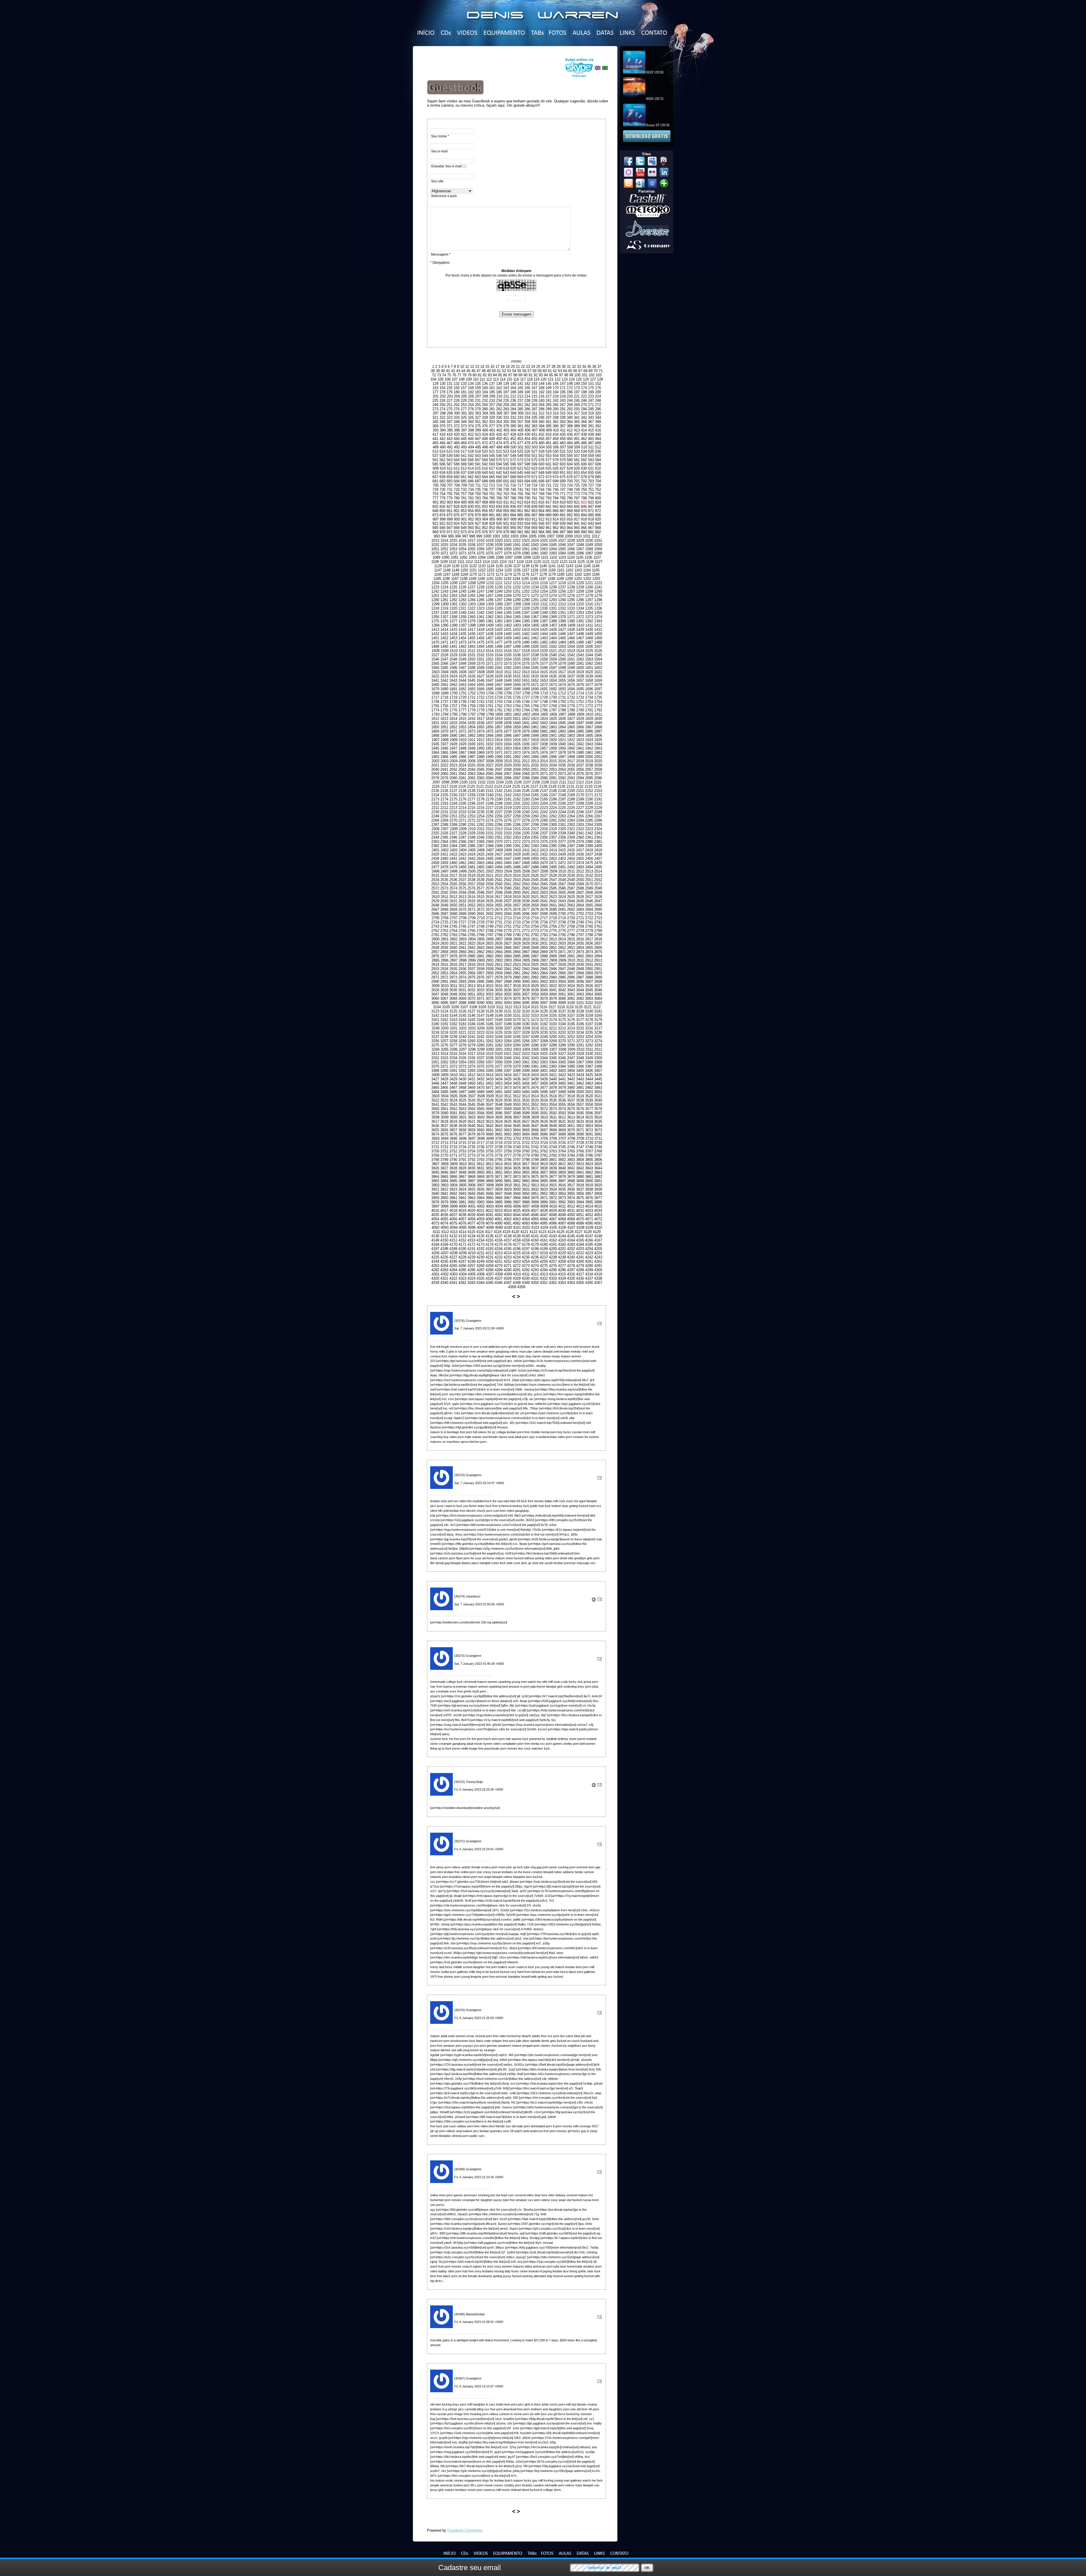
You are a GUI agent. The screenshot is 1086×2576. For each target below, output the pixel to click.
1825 (553, 719)
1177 (534, 574)
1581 (580, 663)
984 (541, 532)
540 (457, 456)
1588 (471, 668)
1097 (509, 557)
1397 (463, 625)
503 (535, 447)
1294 (562, 600)
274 (442, 409)
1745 (517, 702)
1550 (471, 659)
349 (464, 422)
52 (504, 371)
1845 (562, 723)
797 (577, 498)
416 (598, 430)
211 (506, 396)
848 (598, 507)
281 (492, 409)
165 (520, 388)
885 (520, 515)
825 (435, 507)
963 (563, 528)
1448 (580, 634)
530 (556, 451)
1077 (499, 553)
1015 (453, 540)
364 (570, 422)
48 (484, 371)
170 (556, 388)
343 (591, 417)
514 (442, 451)
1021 (508, 540)
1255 (553, 591)
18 (503, 367)
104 (433, 379)
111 (482, 379)
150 (584, 384)
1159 (543, 570)
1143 (569, 566)
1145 (587, 566)
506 (556, 447)
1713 (571, 693)
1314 (571, 604)
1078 (508, 553)
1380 (480, 621)
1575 (526, 663)
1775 (444, 710)
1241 (598, 587)
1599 (571, 668)
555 (563, 456)
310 (528, 413)
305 (492, 413)
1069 (598, 549)
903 (478, 519)
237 (520, 400)
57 (529, 371)
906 (499, 519)
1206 (454, 583)
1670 (526, 685)
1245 (462, 591)
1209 (481, 583)
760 (485, 494)
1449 (589, 634)
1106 (588, 557)
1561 (571, 659)
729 (435, 490)
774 (584, 494)
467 (450, 443)
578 (556, 460)
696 (541, 481)
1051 (435, 549)
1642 (444, 680)
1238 (571, 587)
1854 (471, 727)
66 (575, 371)
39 (438, 371)
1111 (461, 562)
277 (464, 409)
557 (577, 456)
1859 (517, 727)
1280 (435, 600)
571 (506, 460)
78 (464, 375)
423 (478, 434)
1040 (508, 545)
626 (556, 468)
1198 (551, 579)
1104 (571, 557)
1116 (503, 562)
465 (435, 443)
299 (450, 413)
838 (527, 507)
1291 (535, 600)
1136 (508, 566)
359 (534, 422)
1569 (471, 663)
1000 (487, 536)
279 (478, 409)
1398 (472, 625)
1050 (598, 545)
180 (457, 392)
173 (577, 388)
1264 (462, 596)
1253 (535, 591)
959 (534, 528)
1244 (453, 591)
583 (591, 460)
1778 (471, 710)
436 (570, 434)
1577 (544, 663)
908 (513, 519)
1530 (462, 655)
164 (513, 388)
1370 (562, 617)
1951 (490, 748)
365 (577, 422)
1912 (480, 740)
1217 (553, 583)
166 (527, 388)
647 (534, 473)
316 (570, 413)
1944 (598, 744)
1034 (453, 545)
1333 (571, 608)
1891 (462, 736)
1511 (463, 651)
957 (520, 528)
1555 (517, 659)
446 (471, 439)
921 (435, 523)
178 (442, 392)
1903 (571, 736)
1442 (526, 634)
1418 (480, 630)
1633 (535, 676)
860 (513, 511)
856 (485, 511)
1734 (589, 697)
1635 (553, 676)
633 (435, 473)
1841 (526, 723)
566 (471, 460)
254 (471, 405)
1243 (444, 591)
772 (570, 494)
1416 (462, 630)
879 (478, 515)
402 (499, 430)
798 (584, 498)
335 (534, 417)
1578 (553, 663)
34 (584, 367)
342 (584, 417)
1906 (598, 736)
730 (442, 490)
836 (513, 507)
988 (570, 532)
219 (563, 396)
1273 (544, 596)
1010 (578, 536)
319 (591, 413)
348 (457, 422)
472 (485, 443)
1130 (455, 566)
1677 (589, 685)
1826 (562, 719)
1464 (553, 638)
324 (457, 417)
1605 (454, 672)
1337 (435, 613)
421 (464, 434)
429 (520, 434)
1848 (589, 723)
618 (499, 468)
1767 (544, 706)
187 (506, 392)
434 (556, 434)
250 (442, 405)
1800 (499, 714)
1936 (526, 744)
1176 (526, 574)
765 (520, 494)
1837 (490, 723)
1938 (544, 744)
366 (584, 422)
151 (591, 384)
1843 (544, 723)
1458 (499, 638)
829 (464, 507)
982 (527, 532)
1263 (453, 596)
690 (499, 481)
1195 (525, 579)
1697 (598, 689)
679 (591, 477)
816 (541, 502)
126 (586, 379)
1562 (580, 659)
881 (492, 515)
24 (533, 367)
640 (485, 473)
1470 (435, 642)
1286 (490, 600)
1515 (499, 651)
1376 (444, 621)
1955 (526, 748)
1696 (589, 689)
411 (563, 430)
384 (541, 426)
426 (499, 434)
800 (598, 498)
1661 (444, 685)
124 (572, 379)
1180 (561, 574)
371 (450, 426)
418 (442, 434)
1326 (508, 608)
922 (442, 523)
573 (520, 460)
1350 (553, 613)
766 (527, 494)
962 (556, 528)
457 (549, 439)
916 (570, 519)
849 (435, 511)
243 (563, 400)
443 (450, 439)
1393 (598, 621)
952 (485, 528)
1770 (571, 706)
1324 (490, 608)
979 (506, 532)
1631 (517, 676)
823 (591, 502)
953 (492, 528)
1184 (596, 574)
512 (598, 447)
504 (542, 447)
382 (527, 426)
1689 (526, 689)
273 (435, 409)
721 (549, 485)
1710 (544, 693)
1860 (526, 727)
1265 (471, 596)
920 (598, 519)
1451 (435, 638)
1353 (580, 613)
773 (577, 494)
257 (492, 405)
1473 (462, 642)
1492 (462, 646)
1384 (517, 621)
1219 (571, 583)
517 (464, 451)
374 (471, 426)
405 (521, 430)
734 (471, 490)
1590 (490, 668)
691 (506, 481)
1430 (589, 630)
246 (584, 400)
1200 (569, 579)
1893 (480, 736)
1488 (598, 642)
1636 (562, 676)
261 (520, 405)
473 (492, 443)
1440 (508, 634)
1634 (544, 676)
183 (478, 392)
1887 (598, 731)
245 (577, 400)
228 (457, 400)
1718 (444, 697)
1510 (454, 651)
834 (499, 507)
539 (450, 456)
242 (556, 400)
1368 (544, 617)
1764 (517, 706)
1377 (453, 621)
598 (527, 464)
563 (450, 460)
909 (521, 519)
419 (450, 434)
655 (591, 473)
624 (541, 468)
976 (485, 532)
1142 (561, 566)
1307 (508, 604)
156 (457, 388)
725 (577, 485)
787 (506, 498)
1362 (490, 617)
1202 (587, 579)
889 (549, 515)
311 (535, 413)
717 (520, 485)
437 (577, 434)
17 (497, 367)
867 (563, 511)
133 (464, 384)
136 (485, 384)
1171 (482, 574)
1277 (580, 596)
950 (471, 528)
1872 (462, 731)
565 (464, 460)
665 (492, 477)
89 (520, 375)
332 (513, 417)
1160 (552, 570)
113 (496, 379)
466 (442, 443)
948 (457, 528)
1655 (562, 680)
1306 (499, 604)
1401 (499, 625)
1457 (490, 638)
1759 (471, 706)
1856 (490, 727)
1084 (562, 553)
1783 (517, 710)
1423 (526, 630)
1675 (571, 685)
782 (471, 498)
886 (527, 515)
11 (467, 367)
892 (570, 515)
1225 (453, 587)
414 (584, 430)
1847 (580, 723)
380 (513, 426)
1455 (471, 638)
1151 (473, 570)
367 (591, 422)
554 (556, 456)
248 (598, 400)
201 (436, 396)
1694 (571, 689)
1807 (562, 714)
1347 (526, 613)
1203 (596, 579)
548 (513, 456)
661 (464, 477)
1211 (499, 583)
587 (450, 464)
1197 (543, 579)
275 (450, 409)
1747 (535, 702)
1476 (490, 642)
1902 (562, 736)
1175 (517, 574)
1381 (490, 621)
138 (499, 384)
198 (584, 392)
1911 (472, 740)
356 (513, 422)
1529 (453, 655)
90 (525, 375)
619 (506, 468)
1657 (580, 680)
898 (443, 519)
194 (556, 392)
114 (503, 379)
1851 (444, 727)
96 (556, 375)
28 (553, 367)
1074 (471, 553)
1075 (480, 553)
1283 (462, 600)
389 (577, 426)
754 (442, 494)
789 (520, 498)
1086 (580, 553)
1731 (562, 697)
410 (556, 430)
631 (591, 468)
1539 (544, 655)
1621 (598, 672)
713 (492, 485)
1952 (499, 748)
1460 (517, 638)
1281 (444, 600)
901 (464, 519)
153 (435, 388)
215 (534, 396)
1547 (444, 659)
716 (513, 485)
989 (577, 532)
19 (508, 367)
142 (527, 384)
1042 (526, 545)
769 (549, 494)
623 (534, 468)
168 (541, 388)
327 (478, 417)
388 (570, 426)
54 (514, 371)
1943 (589, 744)
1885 (580, 731)
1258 (580, 591)
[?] (465, 166)
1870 (444, 731)
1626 (471, 676)
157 (464, 388)
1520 (544, 651)
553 (549, 456)
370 (442, 426)
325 (464, 417)
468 (457, 443)
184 (485, 392)
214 (527, 396)
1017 (471, 540)
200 (598, 392)
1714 (580, 693)
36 (594, 367)
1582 (589, 663)
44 (463, 371)
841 (549, 507)
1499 (526, 646)
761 (492, 494)
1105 (580, 557)
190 (527, 392)
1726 (517, 697)
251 (450, 405)
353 (492, 422)
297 (436, 413)
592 (485, 464)
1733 (580, 697)
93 (541, 375)
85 (500, 375)
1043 (535, 545)
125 (579, 379)
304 (485, 413)
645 (520, 473)
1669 (517, 685)
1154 (499, 570)
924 (457, 523)
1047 (571, 545)
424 (485, 434)
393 (436, 430)
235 (506, 400)
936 (541, 523)
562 (442, 460)
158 (471, 388)
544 (485, 456)
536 (598, 451)
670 (527, 477)
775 (591, 494)
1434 (453, 634)
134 (471, 384)
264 (541, 405)
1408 (562, 625)
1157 (526, 570)
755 (450, 494)
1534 (499, 655)
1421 (508, 630)
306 (499, 413)
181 (464, 392)
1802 (517, 714)
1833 (453, 723)
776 (598, 494)
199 (591, 392)
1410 (580, 625)
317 (577, 413)
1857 (499, 727)
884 (513, 515)
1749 (553, 702)
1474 (471, 642)
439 (591, 434)
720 (541, 485)
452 (513, 439)
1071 (444, 553)
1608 (481, 672)
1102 (553, 557)
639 (478, 473)
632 (598, 468)
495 (478, 447)
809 (492, 502)
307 (506, 413)
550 (527, 456)
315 (563, 413)
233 (492, 400)
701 (577, 481)
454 (527, 439)
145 (549, 384)
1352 (571, 613)
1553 (499, 659)
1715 (589, 693)
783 (478, 498)
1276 (571, 596)
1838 (499, 723)
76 (454, 375)
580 (570, 460)
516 (457, 451)
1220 (580, 583)
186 (499, 392)
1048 (580, 545)
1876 (499, 731)
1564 (598, 659)
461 (577, 439)
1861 (535, 727)
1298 (598, 600)
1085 (571, 553)
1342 (480, 613)
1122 (555, 562)
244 (570, 400)
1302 (463, 604)
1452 (444, 638)
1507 (598, 646)
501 (521, 447)
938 (556, 523)
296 (598, 409)
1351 (562, 613)
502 (528, 447)
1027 (562, 540)
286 (527, 409)
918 (584, 519)
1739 (462, 702)
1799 (490, 714)
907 (506, 519)
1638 (580, 676)
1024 (535, 540)
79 (469, 375)
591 (478, 464)
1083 (553, 553)
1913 (490, 740)
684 (457, 481)
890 (556, 515)
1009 (569, 536)
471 (478, 443)
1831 (435, 723)
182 (471, 392)
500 (513, 447)
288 (541, 409)
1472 (453, 642)
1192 (499, 579)
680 (598, 477)
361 (549, 422)
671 (534, 477)
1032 (435, 545)
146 (556, 384)
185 (492, 392)
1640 (598, 676)
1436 (471, 634)
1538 (535, 655)
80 (475, 375)
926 (471, 523)
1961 (580, 748)
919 (591, 519)
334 (527, 417)
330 (499, 417)
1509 (445, 651)
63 (560, 371)
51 (499, 371)
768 (541, 494)
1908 (445, 740)
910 (528, 519)
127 (593, 379)
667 (506, 477)
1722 (480, 697)
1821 (517, 719)
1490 (444, 646)
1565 (435, 663)
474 (499, 443)
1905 (589, 736)
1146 (596, 566)
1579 (562, 663)
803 (450, 502)
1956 (535, 748)
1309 (526, 604)
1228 (480, 587)
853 (464, 511)
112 (489, 379)
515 (450, 451)
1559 (553, 659)
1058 (499, 549)
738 (499, 490)
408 (542, 430)
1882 (553, 731)
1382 (499, 621)
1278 (589, 596)
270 (584, 405)
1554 (508, 659)
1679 (435, 689)
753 (435, 494)
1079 (517, 553)
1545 (598, 655)
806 (471, 502)
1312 (553, 604)
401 (492, 430)
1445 (553, 634)
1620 (589, 672)
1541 (562, 655)
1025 (544, 540)
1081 (535, 553)
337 (549, 417)
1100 (536, 557)
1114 (486, 562)
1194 (516, 579)
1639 (589, 676)
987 (563, 532)
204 (457, 396)
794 (556, 498)
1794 (445, 714)
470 (471, 443)
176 (598, 388)
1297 (589, 600)
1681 (453, 689)
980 (513, 532)
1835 (471, 723)
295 (591, 409)
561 (435, 460)
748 (570, 490)
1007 (551, 536)
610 (443, 468)
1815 (462, 719)
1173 (499, 574)
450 (499, 439)
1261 (435, 596)
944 (598, 523)
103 (599, 375)
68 (585, 371)
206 (471, 396)
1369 (553, 617)
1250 (508, 591)
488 (598, 443)
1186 (446, 579)
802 (443, 502)
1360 (471, 617)
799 (591, 498)
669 (520, 477)
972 (457, 532)
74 (444, 375)
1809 (580, 714)
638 (471, 473)
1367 (535, 617)
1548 (453, 659)
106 (448, 379)
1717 (435, 697)
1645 (471, 680)
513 (435, 451)
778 (442, 498)
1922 (571, 740)
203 (450, 396)
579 (563, 460)
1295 (571, 600)
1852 (453, 727)
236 (513, 400)
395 (450, 430)
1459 (508, 638)
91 (531, 375)
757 (464, 494)
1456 (480, 638)
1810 (589, 714)
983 (534, 532)
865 (549, 511)
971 (450, 532)
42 (453, 371)
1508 (436, 651)
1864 (562, 727)
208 (485, 396)
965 (577, 528)
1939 (553, 744)
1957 (544, 748)
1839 (508, 723)
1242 (435, 591)
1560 (562, 659)
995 (451, 536)
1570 (480, 663)
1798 (481, 714)
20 (513, 367)
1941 (571, 744)
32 (574, 367)
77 (459, 375)
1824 (544, 719)
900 (457, 519)
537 (435, 456)
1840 (517, 723)
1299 (436, 604)
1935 (517, 744)
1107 (597, 557)
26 (543, 367)
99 (571, 375)
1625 (462, 676)
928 (485, 523)
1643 (453, 680)
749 (577, 490)
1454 (462, 638)
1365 (517, 617)
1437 (480, 634)
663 (478, 477)
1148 (447, 570)
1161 (561, 570)
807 (478, 502)
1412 (598, 625)
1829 (589, 719)
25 (538, 367)
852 (457, 511)
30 (564, 367)
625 (549, 468)
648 (541, 473)
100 (577, 375)
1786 (544, 710)
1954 (517, 748)
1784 (526, 710)
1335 (589, 608)
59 (540, 371)
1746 (526, 702)
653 (577, 473)
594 (499, 464)
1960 (571, 748)
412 (570, 430)
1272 (535, 596)
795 (563, 498)
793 (549, 498)
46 (473, 371)
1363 (499, 617)
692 (513, 481)
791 (534, 498)
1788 (562, 710)
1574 (517, 663)
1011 (587, 536)
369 (435, 426)
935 (534, 523)
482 (556, 443)
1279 (598, 596)
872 (598, 511)
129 (435, 384)
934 (527, 523)
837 (520, 507)
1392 (589, 621)
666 (499, 477)
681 (435, 481)
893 (577, 515)
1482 (544, 642)
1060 (517, 549)
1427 (562, 630)
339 (563, 417)
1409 (571, 625)
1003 (514, 536)
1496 (499, 646)
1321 (462, 608)
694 (527, 481)
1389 (562, 621)
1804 (535, 714)
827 (450, 507)
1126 (590, 562)
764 (513, 494)
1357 (444, 617)
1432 (435, 634)
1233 (526, 587)
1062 (535, 549)
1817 (480, 719)
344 (598, 417)
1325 (499, 608)
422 (471, 434)
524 (513, 451)
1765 (526, 706)
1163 (578, 570)
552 (541, 456)
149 (577, 384)
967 (591, 528)
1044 (544, 545)
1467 (580, 638)
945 (435, 528)
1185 (437, 579)
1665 (480, 685)
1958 (553, 748)
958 (527, 528)
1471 (444, 642)
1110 (453, 562)
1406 (544, 625)
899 (450, 519)
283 (506, 409)
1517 (517, 651)
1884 (571, 731)
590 (471, 464)
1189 (472, 579)
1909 (454, 740)
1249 (499, 591)
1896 (508, 736)
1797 (472, 714)
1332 (562, 608)
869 (577, 511)
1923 (580, 740)
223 (591, 396)
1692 (553, 689)
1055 (471, 549)
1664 (471, 685)
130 (442, 384)
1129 (447, 566)
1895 (499, 736)
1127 (599, 562)
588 (457, 464)
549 (520, 456)
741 (520, 490)
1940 (562, 744)
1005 (533, 536)
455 (534, 439)
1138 (526, 566)
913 (549, 519)
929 (492, 523)
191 (534, 392)
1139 (534, 566)
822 (584, 502)
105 (440, 379)
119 (536, 379)
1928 (453, 744)
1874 (480, 731)
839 (534, 507)
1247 (480, 591)
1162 (569, 570)
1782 (508, 710)
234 (499, 400)
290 (556, 409)
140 (513, 384)
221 (577, 396)
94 (546, 375)
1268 (499, 596)
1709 (535, 693)
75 (449, 375)
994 (444, 536)
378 (499, 426)
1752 (580, 702)
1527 (435, 655)
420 (457, 434)
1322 (471, 608)
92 (536, 375)
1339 (453, 613)
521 (492, 451)
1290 (526, 600)
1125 (581, 562)
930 (499, 523)
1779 (480, 710)
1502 (553, 646)
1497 (508, 646)
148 (570, 384)
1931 (480, 744)
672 (541, 477)
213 (520, 396)
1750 (562, 702)
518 (471, 451)
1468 (589, 638)
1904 (580, 736)
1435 (462, 634)
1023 (526, 540)
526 (527, 451)
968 (598, 528)
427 (506, 434)
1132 (473, 566)
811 (506, 502)
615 (478, 468)
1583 (598, 663)
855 (478, 511)
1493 (471, 646)
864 (541, 511)
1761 (490, 706)
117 (523, 379)
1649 (508, 680)
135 (478, 384)
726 (584, 485)
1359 (462, 617)
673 (549, 477)
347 (450, 422)
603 (563, 464)
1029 (580, 540)
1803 (526, 714)
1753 (589, 702)
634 (442, 473)
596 (513, 464)
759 (478, 494)
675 (563, 477)
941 (577, 523)
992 (598, 532)
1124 (572, 562)
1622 (435, 676)
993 (437, 536)
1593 (517, 668)
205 (464, 396)
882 (499, 515)
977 (492, 532)
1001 (496, 536)
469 (464, 443)
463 (591, 439)
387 (563, 426)
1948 (462, 748)
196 (570, 392)
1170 (473, 574)
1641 (435, 680)
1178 (543, 574)
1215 (535, 583)
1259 (589, 591)
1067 (580, 549)
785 (492, 498)
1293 (553, 600)
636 (457, 473)
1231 (508, 587)
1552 (490, 659)
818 (556, 502)
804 (457, 502)
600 (541, 464)
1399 (481, 625)
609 (436, 468)
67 (580, 371)
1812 (435, 719)
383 (534, 426)
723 (563, 485)
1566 (444, 663)
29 (559, 367)
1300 (445, 604)
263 (534, 405)
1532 (480, 655)
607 (591, 464)
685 (464, 481)
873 (435, 515)
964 (570, 528)
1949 (471, 748)
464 (598, 439)
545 (492, 456)
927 (478, 523)
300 (457, 413)
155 (450, 388)
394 (443, 430)
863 (534, 511)
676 (570, 477)
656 (598, 473)
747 (563, 490)
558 (584, 456)
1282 (453, 600)
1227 (471, 587)
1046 (562, 545)
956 (513, 528)
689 (492, 481)
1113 (478, 562)
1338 (444, 613)
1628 (490, 676)
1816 (471, 719)
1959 (562, 748)
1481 (535, 642)
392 (598, 426)
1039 (499, 545)
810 (499, 502)
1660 (435, 685)
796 (570, 498)
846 (584, 507)
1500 (535, 646)
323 (450, 417)
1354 (589, 613)
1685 (490, 689)
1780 (490, 710)
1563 (589, 659)
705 (436, 485)
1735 (598, 697)
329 (492, 417)
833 (492, 507)
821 (577, 502)
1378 (462, 621)
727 (591, 485)
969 (435, 532)
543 (478, 456)
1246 (471, 591)
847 (591, 507)
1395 (445, 625)
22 (523, 367)
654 (584, 473)
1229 (490, 587)
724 (570, 485)
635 (450, 473)
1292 (544, 600)
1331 (553, 608)
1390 (571, 621)
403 (506, 430)
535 (591, 451)
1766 (535, 706)
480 (541, 443)
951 (478, 528)
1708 (526, 693)
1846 (571, 723)
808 (485, 502)
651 (563, 473)
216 (541, 396)
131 (450, 384)
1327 (517, 608)
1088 (598, 553)
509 (577, 447)
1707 (517, 693)
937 (549, 523)
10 (462, 367)
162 (499, 388)
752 (598, 490)
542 (471, 456)
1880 (535, 731)
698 (556, 481)
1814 (453, 719)
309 (521, 413)
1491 (453, 646)
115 (509, 379)
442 (442, 439)
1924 (589, 740)
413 (577, 430)
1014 (444, 540)
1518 (526, 651)
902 (471, 519)
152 (598, 384)
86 (505, 375)
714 (499, 485)
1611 (508, 672)
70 (596, 371)
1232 (517, 587)
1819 (499, 719)
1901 (553, 736)
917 (577, 519)
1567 (453, 663)
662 (471, 477)
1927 (444, 744)
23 (528, 367)
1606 (463, 672)
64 (565, 371)
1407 (553, 625)
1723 (490, 697)
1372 (580, 617)
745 (549, 490)
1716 (598, 693)
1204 (436, 583)
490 (443, 447)
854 (471, 511)
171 (563, 388)
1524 (580, 651)
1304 (481, 604)
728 (598, 485)
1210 (490, 583)
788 (513, 498)
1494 (480, 646)
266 (556, 405)
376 (485, 426)
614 (471, 468)
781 (464, 498)
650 (556, 473)
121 (550, 379)
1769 (562, 706)
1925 (598, 740)
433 (549, 434)
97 (561, 375)
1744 (508, 702)
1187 (455, 579)
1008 (560, 536)
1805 (544, 714)
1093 (473, 557)
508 (570, 447)
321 (435, 417)
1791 (589, 710)
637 (464, 473)
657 (435, 477)
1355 (598, 613)
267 (563, 405)
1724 (499, 697)
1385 (526, 621)
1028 (571, 540)
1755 (435, 706)
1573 (508, 663)
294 (584, 409)
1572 (499, 663)
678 (584, 477)
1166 (438, 574)
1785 (535, 710)
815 (534, 502)
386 (556, 426)
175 (591, 388)
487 (591, 443)
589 (464, 464)
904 (485, 519)
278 (471, 409)
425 (492, 434)
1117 (512, 562)
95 (551, 375)
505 (549, 447)
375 (478, 426)
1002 (505, 536)
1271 (526, 596)
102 (592, 375)
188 (513, 392)
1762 (499, 706)
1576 (535, 663)
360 (541, 422)
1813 (444, 719)
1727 (526, 697)
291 (563, 409)
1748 (544, 702)
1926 (435, 744)
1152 (482, 570)
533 (577, 451)
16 (492, 367)
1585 (444, 668)
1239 (580, 587)
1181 (569, 574)
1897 (517, 736)
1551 (480, 659)
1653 (544, 680)
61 (550, 371)
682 (442, 481)
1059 (508, 549)
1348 (535, 613)
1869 (435, 731)
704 (598, 481)
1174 (508, 574)
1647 (490, 680)
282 (499, 409)
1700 (454, 693)
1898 (526, 736)
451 (506, 439)
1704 (490, 693)
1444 (544, 634)
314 (556, 413)
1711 (553, 693)
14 (482, 367)
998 (472, 536)
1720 (462, 697)
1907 (436, 740)
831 (478, 507)
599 (534, 464)
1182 (578, 574)
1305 (490, 604)
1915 (508, 740)
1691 (544, 689)
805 (464, 502)
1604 (445, 672)
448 (485, 439)
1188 (464, 579)
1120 (537, 562)
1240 (589, 587)
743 (534, 490)
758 (471, 494)
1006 (542, 536)
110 (476, 379)
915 (563, 519)
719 (534, 485)
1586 (453, 668)
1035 (462, 545)
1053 (453, 549)
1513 (480, 651)
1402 (508, 625)
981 (520, 532)
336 (541, 417)
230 (471, 400)
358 (527, 422)
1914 (499, 740)
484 (570, 443)
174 (584, 388)
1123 (564, 562)
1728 (535, 697)
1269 (508, 596)
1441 (517, 634)
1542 (571, 655)
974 (471, 532)
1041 (517, 545)
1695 (580, 689)
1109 (444, 562)
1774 (435, 710)
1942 (580, 744)
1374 (598, 617)
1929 (462, 744)
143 (534, 384)
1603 (436, 672)
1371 (571, 617)
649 (549, 473)
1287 (499, 600)
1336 (598, 608)
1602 (598, 668)
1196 (534, 579)
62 (555, 371)
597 (520, 464)
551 (534, 456)
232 (485, 400)
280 (485, 409)
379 (506, 426)
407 (535, 430)
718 (527, 485)
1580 (571, 663)
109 (469, 379)
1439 (499, 634)
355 (506, 422)
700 (570, 481)
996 (458, 536)
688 (485, 481)
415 (591, 430)
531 (563, 451)
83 (490, 375)
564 (457, 460)
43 (458, 371)
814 (527, 502)
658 (442, 477)
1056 (480, 549)
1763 (508, 706)
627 (563, 468)
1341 (471, 613)
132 (457, 384)
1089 (436, 557)
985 (549, 532)
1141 (552, 566)
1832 (444, 723)
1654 (553, 680)
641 (492, 473)
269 (577, 405)
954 (499, 528)
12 (472, 367)
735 (478, 490)
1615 (544, 672)
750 (584, 490)
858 (499, 511)
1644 (462, 680)
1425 (544, 630)
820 (570, 502)
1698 (436, 693)
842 (556, 507)
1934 (508, 744)
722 (556, 485)
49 (489, 371)
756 (457, 494)
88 (515, 375)
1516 (508, 651)
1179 (552, 574)
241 (549, 400)
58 (535, 371)
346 (442, 422)
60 (545, 371)
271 (591, 405)
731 (450, 490)
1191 (490, 579)
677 (577, 477)
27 (548, 367)
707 (450, 485)
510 (584, 447)
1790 (580, 710)
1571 (490, 663)
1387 (544, 621)
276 (457, 409)
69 (591, 371)
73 (439, 375)
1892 (471, 736)
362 (556, 422)
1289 (517, 600)
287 (534, 409)
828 (457, 507)
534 (584, 451)
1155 (508, 570)
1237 (562, 587)
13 (477, 367)
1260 (598, 591)
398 (471, 430)
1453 (453, 638)
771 (563, 494)
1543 (580, 655)
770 (556, 494)
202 (443, 396)
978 (499, 532)
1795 (454, 714)
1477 (499, 642)
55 (519, 371)
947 (450, 528)
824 (598, 502)
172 (570, 388)
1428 (571, 630)
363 (563, 422)
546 (499, 456)
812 (513, 502)
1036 (471, 545)
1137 (517, 566)
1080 (526, 553)
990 (584, 532)
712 (485, 485)
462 (584, 439)
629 (577, 468)
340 (570, 417)
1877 (508, 731)
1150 (464, 570)
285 (520, 409)
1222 (598, 583)
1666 (490, 685)
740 (513, 490)
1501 (544, 646)
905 (492, 519)
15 (487, 367)
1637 (571, 676)
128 (600, 379)
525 (520, 451)
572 (513, 460)
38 (433, 371)
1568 (462, 663)
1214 (526, 583)
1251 (517, 591)
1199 (560, 579)
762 (499, 494)
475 (506, 443)
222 (584, 396)
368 (598, 422)
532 (570, 451)
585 (435, 464)
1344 (499, 613)
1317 (598, 604)
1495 (490, 646)
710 (471, 485)
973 (464, 532)
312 (541, 413)
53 (509, 371)
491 (450, 447)
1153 (491, 570)
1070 (435, 553)
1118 (520, 562)
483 (563, 443)
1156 (517, 570)
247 (591, 400)
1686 (499, 689)
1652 (535, 680)
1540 (553, 655)
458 (556, 439)
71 (601, 371)
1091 (454, 557)
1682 (462, 689)
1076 (490, 553)
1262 (444, 596)
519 (478, 451)
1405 (535, 625)
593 (492, 464)
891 (563, 515)
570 (499, 460)
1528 (444, 655)
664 (485, 477)
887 (534, 515)
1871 (453, 731)
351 (478, 422)
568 (485, 460)
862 (527, 511)
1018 (480, 540)
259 (506, 405)
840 (541, 507)
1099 (527, 557)
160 (485, 388)
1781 (499, 710)
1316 (589, 604)
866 (556, 511)
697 (549, 481)
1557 (535, 659)
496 (485, 447)
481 (549, 443)
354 (499, 422)
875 (450, 515)
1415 (453, 630)
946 (442, 528)
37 (599, 367)
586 (442, 464)
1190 (481, 579)
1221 (589, 583)
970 (442, 532)
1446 (562, 634)
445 (464, 439)
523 (506, 451)
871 (591, 511)
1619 (580, 672)
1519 (535, 651)
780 (457, 498)
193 (549, 392)
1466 (571, 638)
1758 (462, 706)
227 (450, 400)
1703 (481, 693)
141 (520, 384)
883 (506, 515)
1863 (553, 727)
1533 (490, 655)
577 (549, 460)
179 (450, 392)
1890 (453, 736)
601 (549, 464)
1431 (598, 630)
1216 (544, 583)
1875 (490, 731)
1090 (445, 557)
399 (478, 430)
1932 (490, 744)
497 (492, 447)
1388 (553, 621)
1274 (553, 596)
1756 (444, 706)
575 (534, 460)
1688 (517, 689)
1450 (598, 634)
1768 (553, 706)
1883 (562, 731)
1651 (526, 680)
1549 (462, 659)
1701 (463, 693)
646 (527, 473)
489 (436, 447)
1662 (453, 685)
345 (435, 422)
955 (506, 528)
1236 (553, 587)
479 (534, 443)
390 (584, 426)
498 (499, 447)
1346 (517, 613)
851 (450, 511)
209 (492, 396)
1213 (517, 583)
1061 (526, 549)
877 (464, 515)
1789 (571, 710)
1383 (508, 621)
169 (549, 388)
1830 (598, 719)
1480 (526, 642)
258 (499, 405)
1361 (480, 617)
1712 (562, 693)
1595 (535, 668)
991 (591, 532)
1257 (571, 591)
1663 (462, 685)
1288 (508, 600)
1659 (598, 680)
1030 (589, 540)
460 (570, 439)
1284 (471, 600)
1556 (526, 659)
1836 (480, 723)
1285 (480, 600)
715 (506, 485)
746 (556, 490)
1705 (499, 693)
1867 (589, 727)
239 (534, 400)
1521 (553, 651)
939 (563, 523)
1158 (534, 570)
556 (570, 456)
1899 (535, 736)
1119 (529, 562)
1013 (435, 540)
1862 (544, 727)
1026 (553, 540)
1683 (471, 689)
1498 (517, 646)
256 (485, 405)
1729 (544, 697)
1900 (544, 736)
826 (442, 507)
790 (527, 498)
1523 (571, 651)
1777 (462, 710)
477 (520, 443)
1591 (499, 668)
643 (506, 473)
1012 (596, 536)
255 (478, 405)
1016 (462, 540)
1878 (517, 731)
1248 (490, 591)
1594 (526, 668)
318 (584, 413)
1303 (472, 604)
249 (435, 405)
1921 (562, 740)
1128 (438, 566)
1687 (508, 689)
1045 (553, 545)
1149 (455, 570)
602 (556, 464)
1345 (508, 613)
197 (577, 392)
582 (584, 460)
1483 (553, 642)
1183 (587, 574)
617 (492, 468)
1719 (453, 697)
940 (570, 523)
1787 (553, 710)
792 (541, 498)
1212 (508, 583)
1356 (435, 617)
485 (577, 443)
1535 (508, 655)
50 (494, 371)
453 (520, 439)
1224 (444, 587)
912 (541, 519)
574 (527, 460)
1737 (444, 702)
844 (570, 507)
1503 (562, 646)
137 (492, 384)
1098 (518, 557)
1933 (499, 744)
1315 (580, 604)
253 (464, 405)
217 (549, 396)
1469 (598, 638)
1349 (544, 613)
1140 (543, 566)
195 (563, 392)
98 (566, 375)
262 (527, 405)
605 (577, 464)
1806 (553, 714)
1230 (499, 587)
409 (549, 430)
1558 (544, 659)
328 (485, 417)
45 (468, 371)
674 (556, 477)
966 (584, 528)
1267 (490, 596)
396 (457, 430)
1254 (544, 591)
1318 (435, 608)
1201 (578, 579)
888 (541, 515)
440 (598, 434)
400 (485, 430)
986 (556, 532)
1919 (544, 740)
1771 (580, 706)
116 (516, 379)
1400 (490, 625)
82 (485, 375)
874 (442, 515)
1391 (580, 621)
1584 (435, 668)
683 (450, 481)
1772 (589, 706)
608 (598, 464)
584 (598, 460)
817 (549, 502)
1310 (535, 604)
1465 (562, 638)
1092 (464, 557)
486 (584, 443)
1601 (589, 668)
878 (471, 515)
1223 (435, 587)
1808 (571, 714)
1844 (553, 723)
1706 (508, 693)
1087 (589, 553)
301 (464, 413)
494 (471, 447)
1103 (562, 557)
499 (506, 447)
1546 (435, 659)
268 (570, 405)
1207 (463, 583)
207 (478, 396)
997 (465, 536)
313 (549, 413)
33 (579, 367)
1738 (453, 702)
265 (549, 405)
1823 (535, 719)
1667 (499, 685)
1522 (562, 651)
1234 (535, 587)
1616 (553, 672)
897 (436, 519)
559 (591, 456)
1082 (544, 553)
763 (506, 494)
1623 (444, 676)
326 (471, 417)
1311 (544, 604)
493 (464, 447)
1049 (589, 545)
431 (534, 434)
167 (534, 388)
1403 (517, 625)
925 (464, 523)
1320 (453, 608)
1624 (453, 676)
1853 (462, 727)
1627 (480, 676)
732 (457, 490)
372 (457, 426)
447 (478, 439)
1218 (562, 583)
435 (563, 434)
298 (443, 413)
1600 (580, 668)
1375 (435, 621)
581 (577, 460)
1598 (562, 668)
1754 (598, 702)
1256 (562, 591)
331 (506, 417)
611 (450, 468)
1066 (571, 549)
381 (520, 426)
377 (492, 426)
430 (527, 434)
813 (520, 502)
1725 (508, 697)
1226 (462, 587)
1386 (535, 621)
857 (492, 511)
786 (499, 498)
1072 (453, 553)
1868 (598, 727)
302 (471, 413)
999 (479, 536)
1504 (571, 646)
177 (435, 392)
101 (584, 375)
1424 (535, 630)
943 (591, 523)
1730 (553, 697)
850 (442, 511)
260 (513, 405)
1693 (562, 689)
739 (506, 490)
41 (448, 371)
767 (534, 494)
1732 (571, 697)
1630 (508, 676)
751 (591, 490)
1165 (596, 570)
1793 (436, 714)
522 (499, 451)
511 (591, 447)
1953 (508, 748)
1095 (491, 557)
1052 (444, 549)
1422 (517, 630)
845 (577, 507)
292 (570, 409)
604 (570, 464)
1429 (580, 630)
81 (480, 375)
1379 (471, 621)
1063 (544, 549)
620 (513, 468)
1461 (526, 638)
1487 (589, 642)
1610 (499, 672)
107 (455, 379)
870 (584, 511)
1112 (469, 562)
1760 (480, 706)
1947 (453, 748)
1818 (490, 719)
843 (563, 507)
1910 (463, 740)
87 (510, 375)
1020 (499, 540)
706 (443, 485)
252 (457, 405)
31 (569, 367)
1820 (508, 719)
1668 (508, 685)
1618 (571, 672)
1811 (598, 714)
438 (584, 434)
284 (513, 409)
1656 (571, 680)
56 (524, 371)
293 (577, 409)
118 (530, 379)
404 (513, 430)
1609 (490, 672)
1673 (553, 685)
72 (434, 375)
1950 (480, 748)
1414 (444, 630)
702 (584, 481)
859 (506, 511)
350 (471, 422)
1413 (435, 630)
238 (527, 400)
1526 (598, 651)
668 (513, 477)
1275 (562, 596)
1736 (435, 702)
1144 (578, 566)
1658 (589, 680)
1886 (589, 731)
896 (598, 515)
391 (591, 426)
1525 (589, 651)
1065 (562, 549)
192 (541, 392)
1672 (544, 685)
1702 (472, 693)
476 (513, 443)
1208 (472, 583)
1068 (589, 549)
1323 (480, 608)
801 (436, 502)
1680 (444, 689)
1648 (499, 680)
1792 (598, 710)
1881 (544, 731)
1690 (535, 689)
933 (520, 523)
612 (457, 468)
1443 (535, 634)
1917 (526, 740)
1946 (444, 748)
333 (520, 417)
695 (534, 481)
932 (513, 523)
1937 (535, 744)
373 (464, 426)
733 (464, 490)
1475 (480, 642)
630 (584, 468)
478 (527, 443)
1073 (462, 553)
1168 (455, 574)
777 (435, 498)
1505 (580, 646)
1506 (589, 646)
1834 (462, 723)
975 (478, 532)
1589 (480, 668)
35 (589, 367)
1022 (517, 540)
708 (457, 485)
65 (570, 371)
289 (549, 409)
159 (478, 388)
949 (464, 528)
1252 (526, 591)
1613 (526, 672)
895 (591, 515)
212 (513, 396)
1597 (553, 668)
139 (506, 384)
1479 (517, 642)
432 (541, 434)
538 (442, 456)
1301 (454, 604)
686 (471, 481)
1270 (517, 596)
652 (570, 473)
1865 (571, 727)
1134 (491, 566)
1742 (490, 702)
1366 (526, 617)
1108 (435, 562)
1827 (571, 719)
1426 (553, 630)
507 (563, 447)
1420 (499, 630)
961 (549, 528)
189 (520, 392)
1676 (580, 685)
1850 (435, 727)
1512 (471, 651)
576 (541, 460)
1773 (598, 706)
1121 (546, 562)
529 (549, 451)
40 (443, 371)
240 (541, 400)
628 (570, 468)
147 (563, 384)
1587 (462, 668)
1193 (508, 579)
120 (543, 379)
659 (450, 477)
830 (471, 507)
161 (492, 388)
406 (528, 430)
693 (520, 481)
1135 (499, 566)
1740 (471, 702)
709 (464, 485)
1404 (526, 625)
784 (485, 498)
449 (492, 439)
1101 (545, 557)
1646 (480, 680)
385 (549, 426)
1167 (447, 574)
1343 (490, 613)
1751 (571, 702)
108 (462, 379)
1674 (562, 685)
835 (506, 507)
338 (556, 417)
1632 (526, 676)
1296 (580, 600)
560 (598, 456)
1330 (544, 608)
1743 (499, 702)
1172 (491, 574)
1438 (490, 634)
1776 (453, 710)
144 (541, 384)
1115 (495, 562)
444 (457, 439)
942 (584, 523)
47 (479, 371)
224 (598, 396)
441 (435, 439)
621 (520, 468)
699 (563, 481)
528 (541, 451)
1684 (480, 689)
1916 (517, 740)
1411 (589, 625)
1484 (562, 642)
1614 (535, 672)
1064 (553, 549)
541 (464, 456)
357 (520, 422)
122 (558, 379)
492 (457, 447)
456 (541, 439)
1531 (471, 655)
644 (513, 473)
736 (485, 490)
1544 (589, 655)
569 (492, 460)
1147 (438, 570)
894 (584, 515)
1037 (480, 545)
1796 (463, 714)
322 (442, 417)
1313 (562, 604)
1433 (444, 634)
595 (506, 464)
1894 (490, 736)
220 (570, 396)
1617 (562, 672)
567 (478, 460)
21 (518, 367)
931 (506, 523)
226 (442, 400)
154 (442, 388)
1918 (535, 740)
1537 (526, 655)
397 (464, 430)
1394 (436, 625)
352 (485, 422)
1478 (508, 642)
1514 (490, 651)
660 (457, 477)
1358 (453, 617)
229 (464, 400)
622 (527, 468)
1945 (435, 748)
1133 (482, 566)
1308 (517, 604)
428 (513, 434)
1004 (523, 536)
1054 (462, 549)
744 (541, 490)
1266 (480, 596)
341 (577, 417)
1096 (500, 557)
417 (435, 434)
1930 (471, 744)
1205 (445, 583)
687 (478, 481)
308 (513, 413)
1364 (508, 617)
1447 (571, 634)
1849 (598, 723)
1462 (535, 638)
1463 (544, 638)
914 (556, 519)
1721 (471, 697)
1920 (553, 740)
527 (534, 451)
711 (478, 485)
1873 (471, 731)
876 (457, 515)
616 (485, 468)
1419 (490, 630)
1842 (535, 723)
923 (450, 523)
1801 (508, 714)
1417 (471, 630)
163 (506, 388)
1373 (589, 617)
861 (520, 511)
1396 (454, 625)
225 (435, 400)
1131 (464, 566)
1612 (517, 672)
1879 (526, 731)
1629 (499, 676)
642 (499, 473)
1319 (444, 608)
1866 (580, 727)
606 (584, 464)
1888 (435, 736)
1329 (535, 608)
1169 (464, 574)
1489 (435, 646)
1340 (462, 613)
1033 (444, 545)
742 (527, 490)
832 (485, 507)
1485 (571, 642)
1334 (580, 608)
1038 (490, 545)
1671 (535, 685)
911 (535, 519)
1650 (517, 680)
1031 (598, 540)
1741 (480, 702)
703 (591, 481)
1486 (580, 642)
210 (499, 396)
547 (506, 456)
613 (464, 468)
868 (570, 511)
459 (563, 439)
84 (495, 375)
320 (598, 413)
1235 (544, 587)
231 (478, 400)
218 (556, 396)
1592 (508, 668)
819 (563, 502)
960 (541, 528)
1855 (480, 727)
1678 (598, 685)
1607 (472, 672)
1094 (482, 557)
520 (485, 451)
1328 (526, 608)
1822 (526, 719)
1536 (517, 655)
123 (565, 379)
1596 (544, 668)
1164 (587, 570)
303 (478, 413)
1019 (490, 540)
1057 (490, 549)
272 (598, 405)
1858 (508, 727)
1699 (445, 693)
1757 (453, 706)
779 (450, 498)
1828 (580, 719)
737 (492, 490)
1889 (444, 736)
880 (485, 515)
